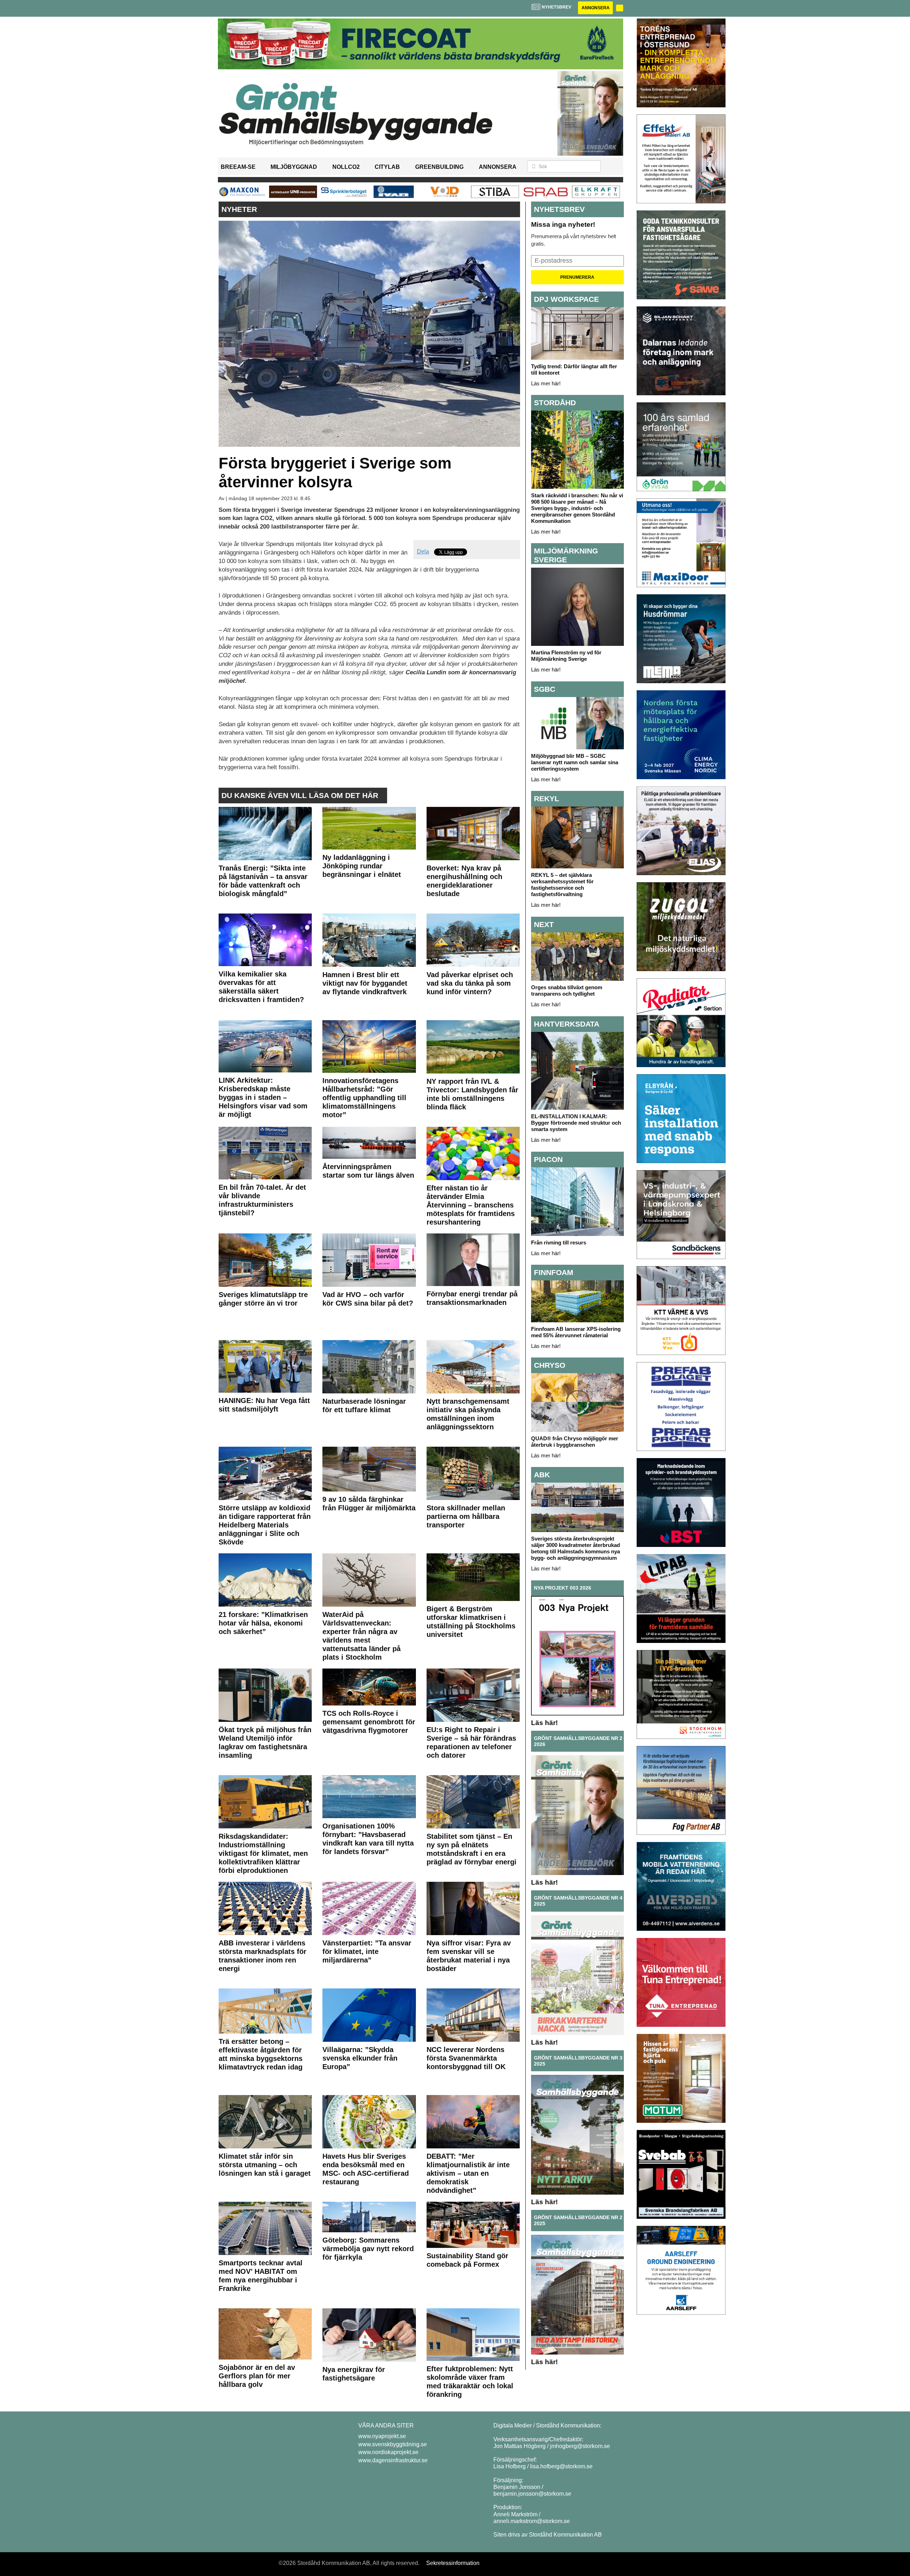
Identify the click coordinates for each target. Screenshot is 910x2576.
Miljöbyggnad (294, 167)
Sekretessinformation (453, 2563)
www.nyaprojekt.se (382, 2436)
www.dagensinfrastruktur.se (393, 2460)
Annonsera (596, 8)
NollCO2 (346, 167)
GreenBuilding (439, 167)
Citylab (387, 167)
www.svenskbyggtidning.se (393, 2444)
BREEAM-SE (238, 167)
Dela (423, 551)
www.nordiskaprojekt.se (388, 2452)
